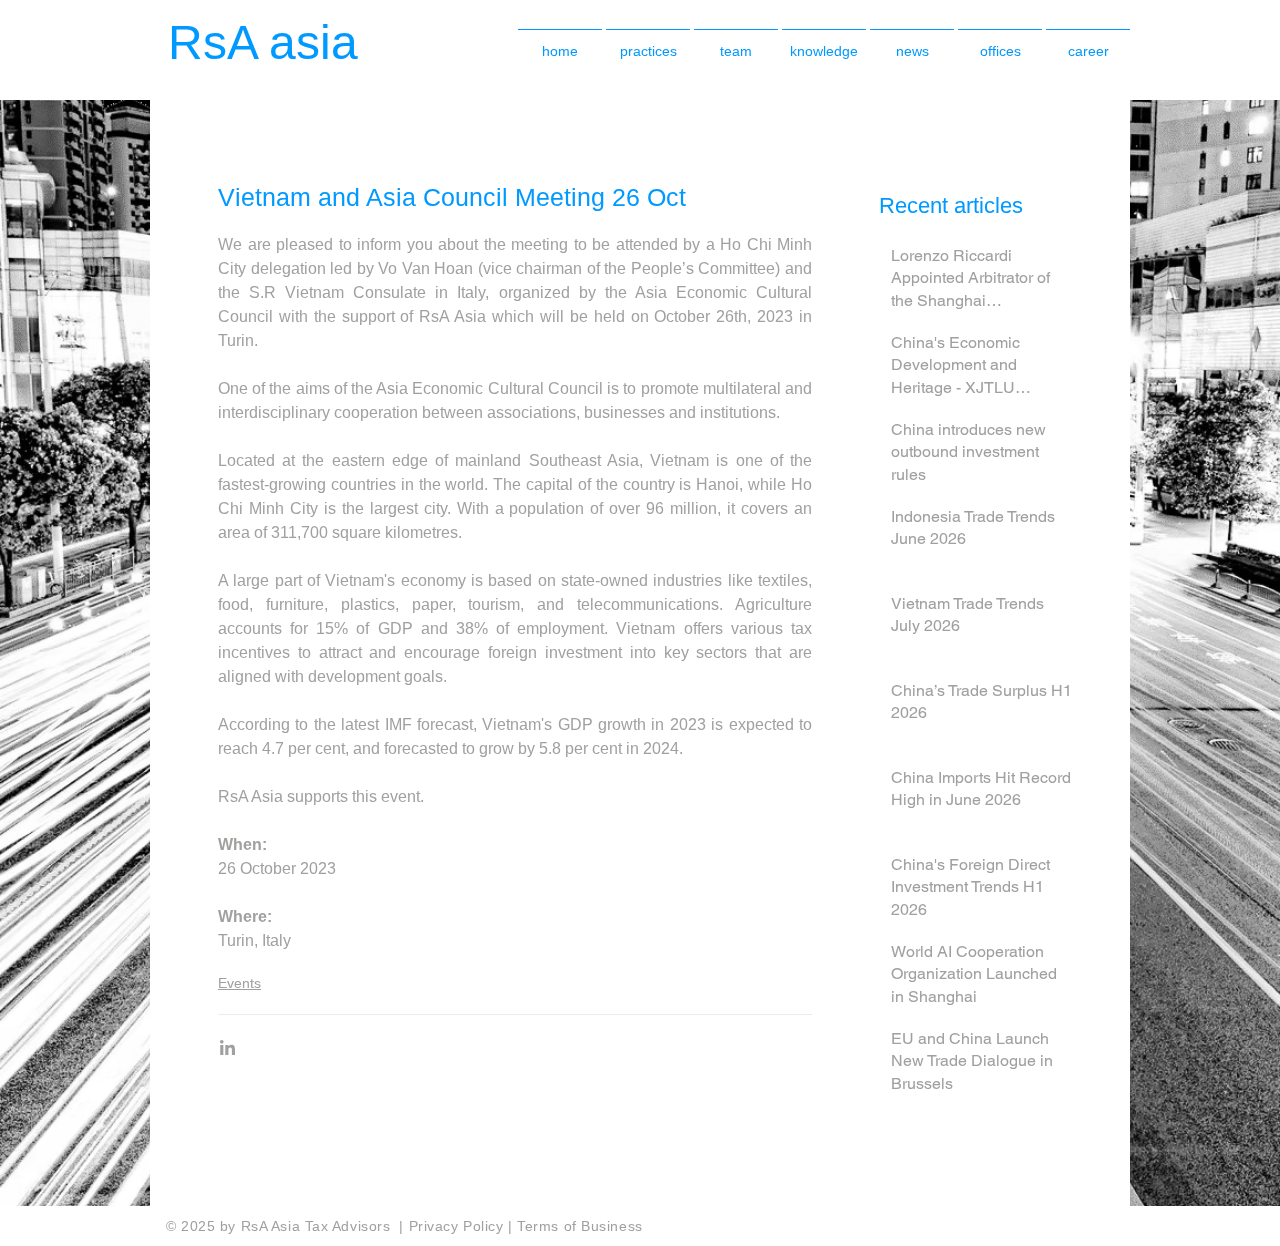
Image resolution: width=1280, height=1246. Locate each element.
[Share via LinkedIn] (227, 1047)
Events (239, 983)
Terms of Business (580, 1226)
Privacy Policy (458, 1226)
